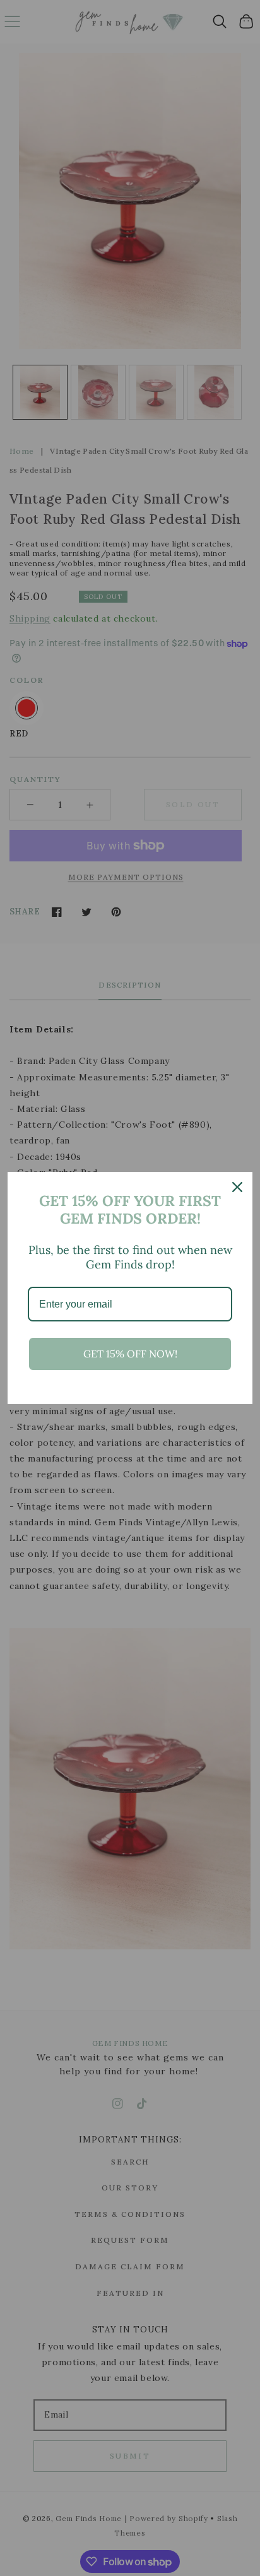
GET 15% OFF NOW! (130, 1354)
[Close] (237, 1187)
